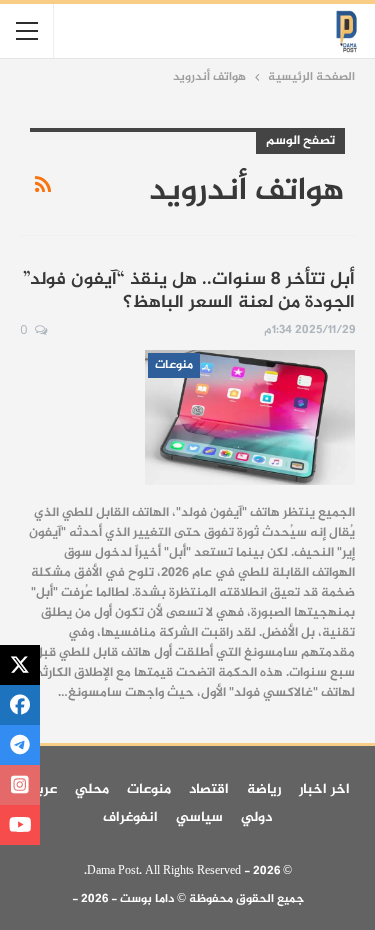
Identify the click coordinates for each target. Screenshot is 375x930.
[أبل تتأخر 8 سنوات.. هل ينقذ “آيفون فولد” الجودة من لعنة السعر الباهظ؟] (250, 417)
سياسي (199, 817)
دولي (256, 817)
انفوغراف (130, 817)
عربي (41, 789)
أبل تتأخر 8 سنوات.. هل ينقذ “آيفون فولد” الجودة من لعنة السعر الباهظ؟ (189, 291)
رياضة (264, 789)
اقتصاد (209, 789)
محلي (92, 789)
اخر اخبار (324, 789)
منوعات (174, 365)
